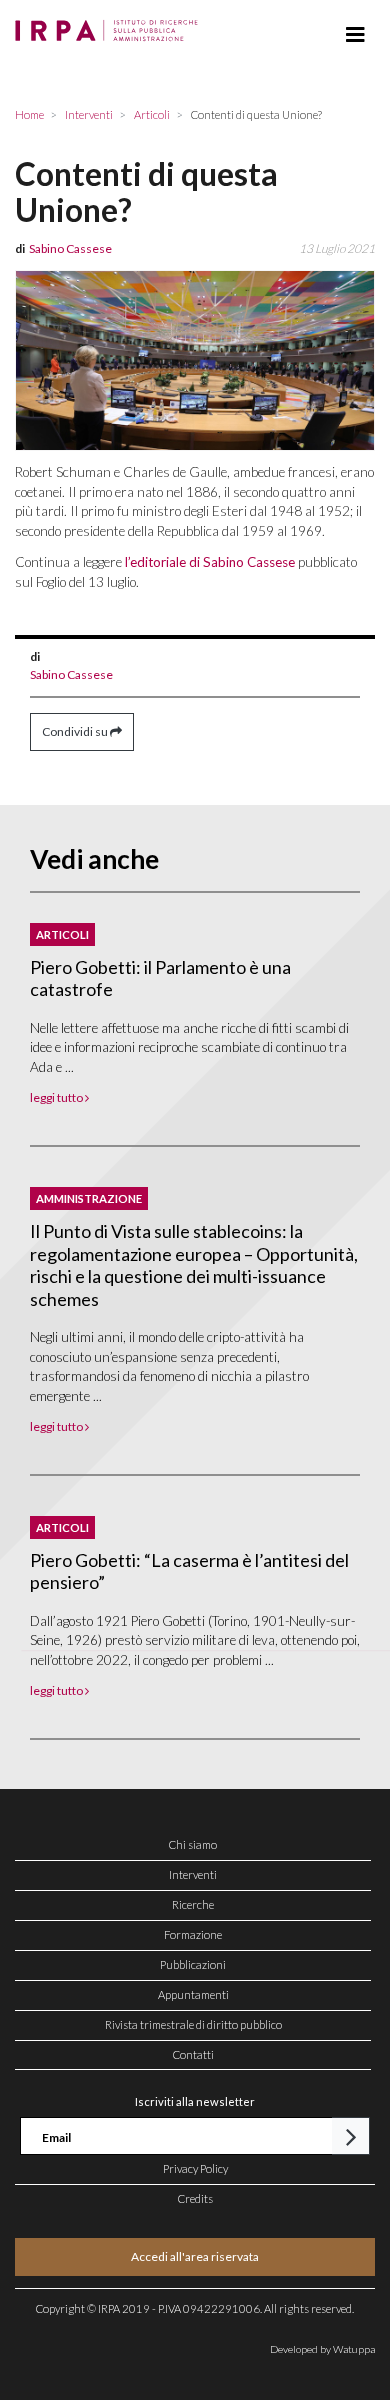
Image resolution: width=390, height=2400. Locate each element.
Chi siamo (193, 1844)
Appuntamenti (193, 1994)
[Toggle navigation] (355, 35)
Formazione (193, 1934)
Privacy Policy (195, 2168)
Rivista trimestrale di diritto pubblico (193, 2024)
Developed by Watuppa (322, 2349)
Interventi (193, 1874)
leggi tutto (57, 1097)
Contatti (193, 2054)
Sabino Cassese (71, 674)
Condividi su (76, 731)
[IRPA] (110, 25)
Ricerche (193, 1904)
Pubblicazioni (193, 1964)
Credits (195, 2198)
